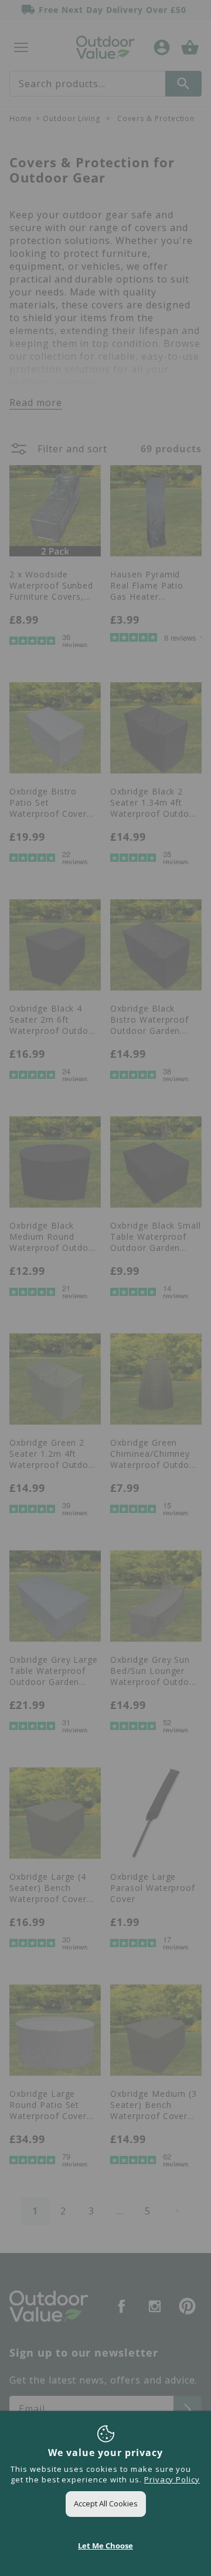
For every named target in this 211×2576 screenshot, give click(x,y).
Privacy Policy (172, 2479)
